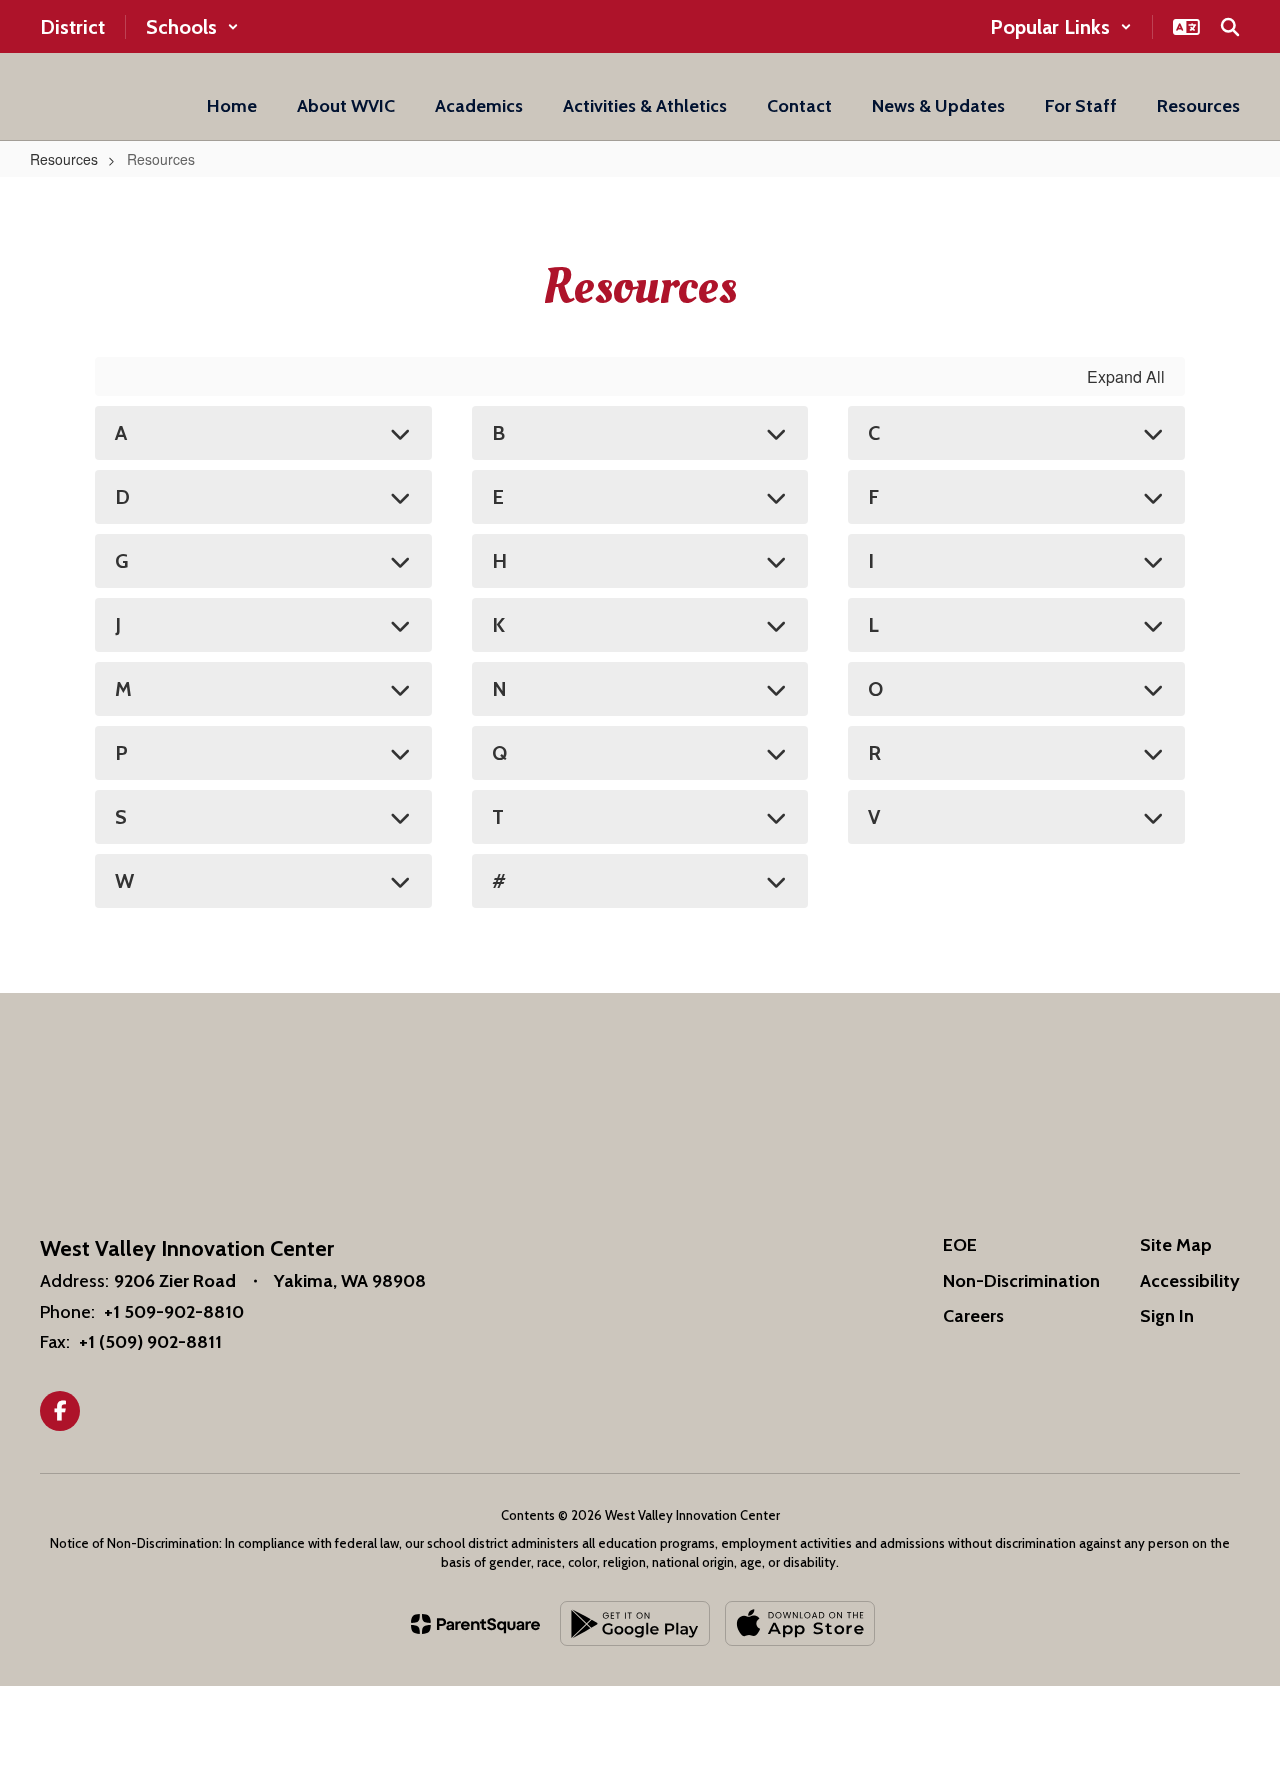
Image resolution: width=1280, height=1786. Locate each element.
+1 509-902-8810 (174, 1312)
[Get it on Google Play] (635, 1623)
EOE (960, 1245)
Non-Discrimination (1021, 1281)
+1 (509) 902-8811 (150, 1342)
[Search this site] (1230, 27)
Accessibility (1190, 1281)
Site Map (1176, 1245)
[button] (192, 27)
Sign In (1167, 1316)
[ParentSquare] (475, 1624)
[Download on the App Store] (800, 1623)
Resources (64, 159)
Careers (973, 1316)
